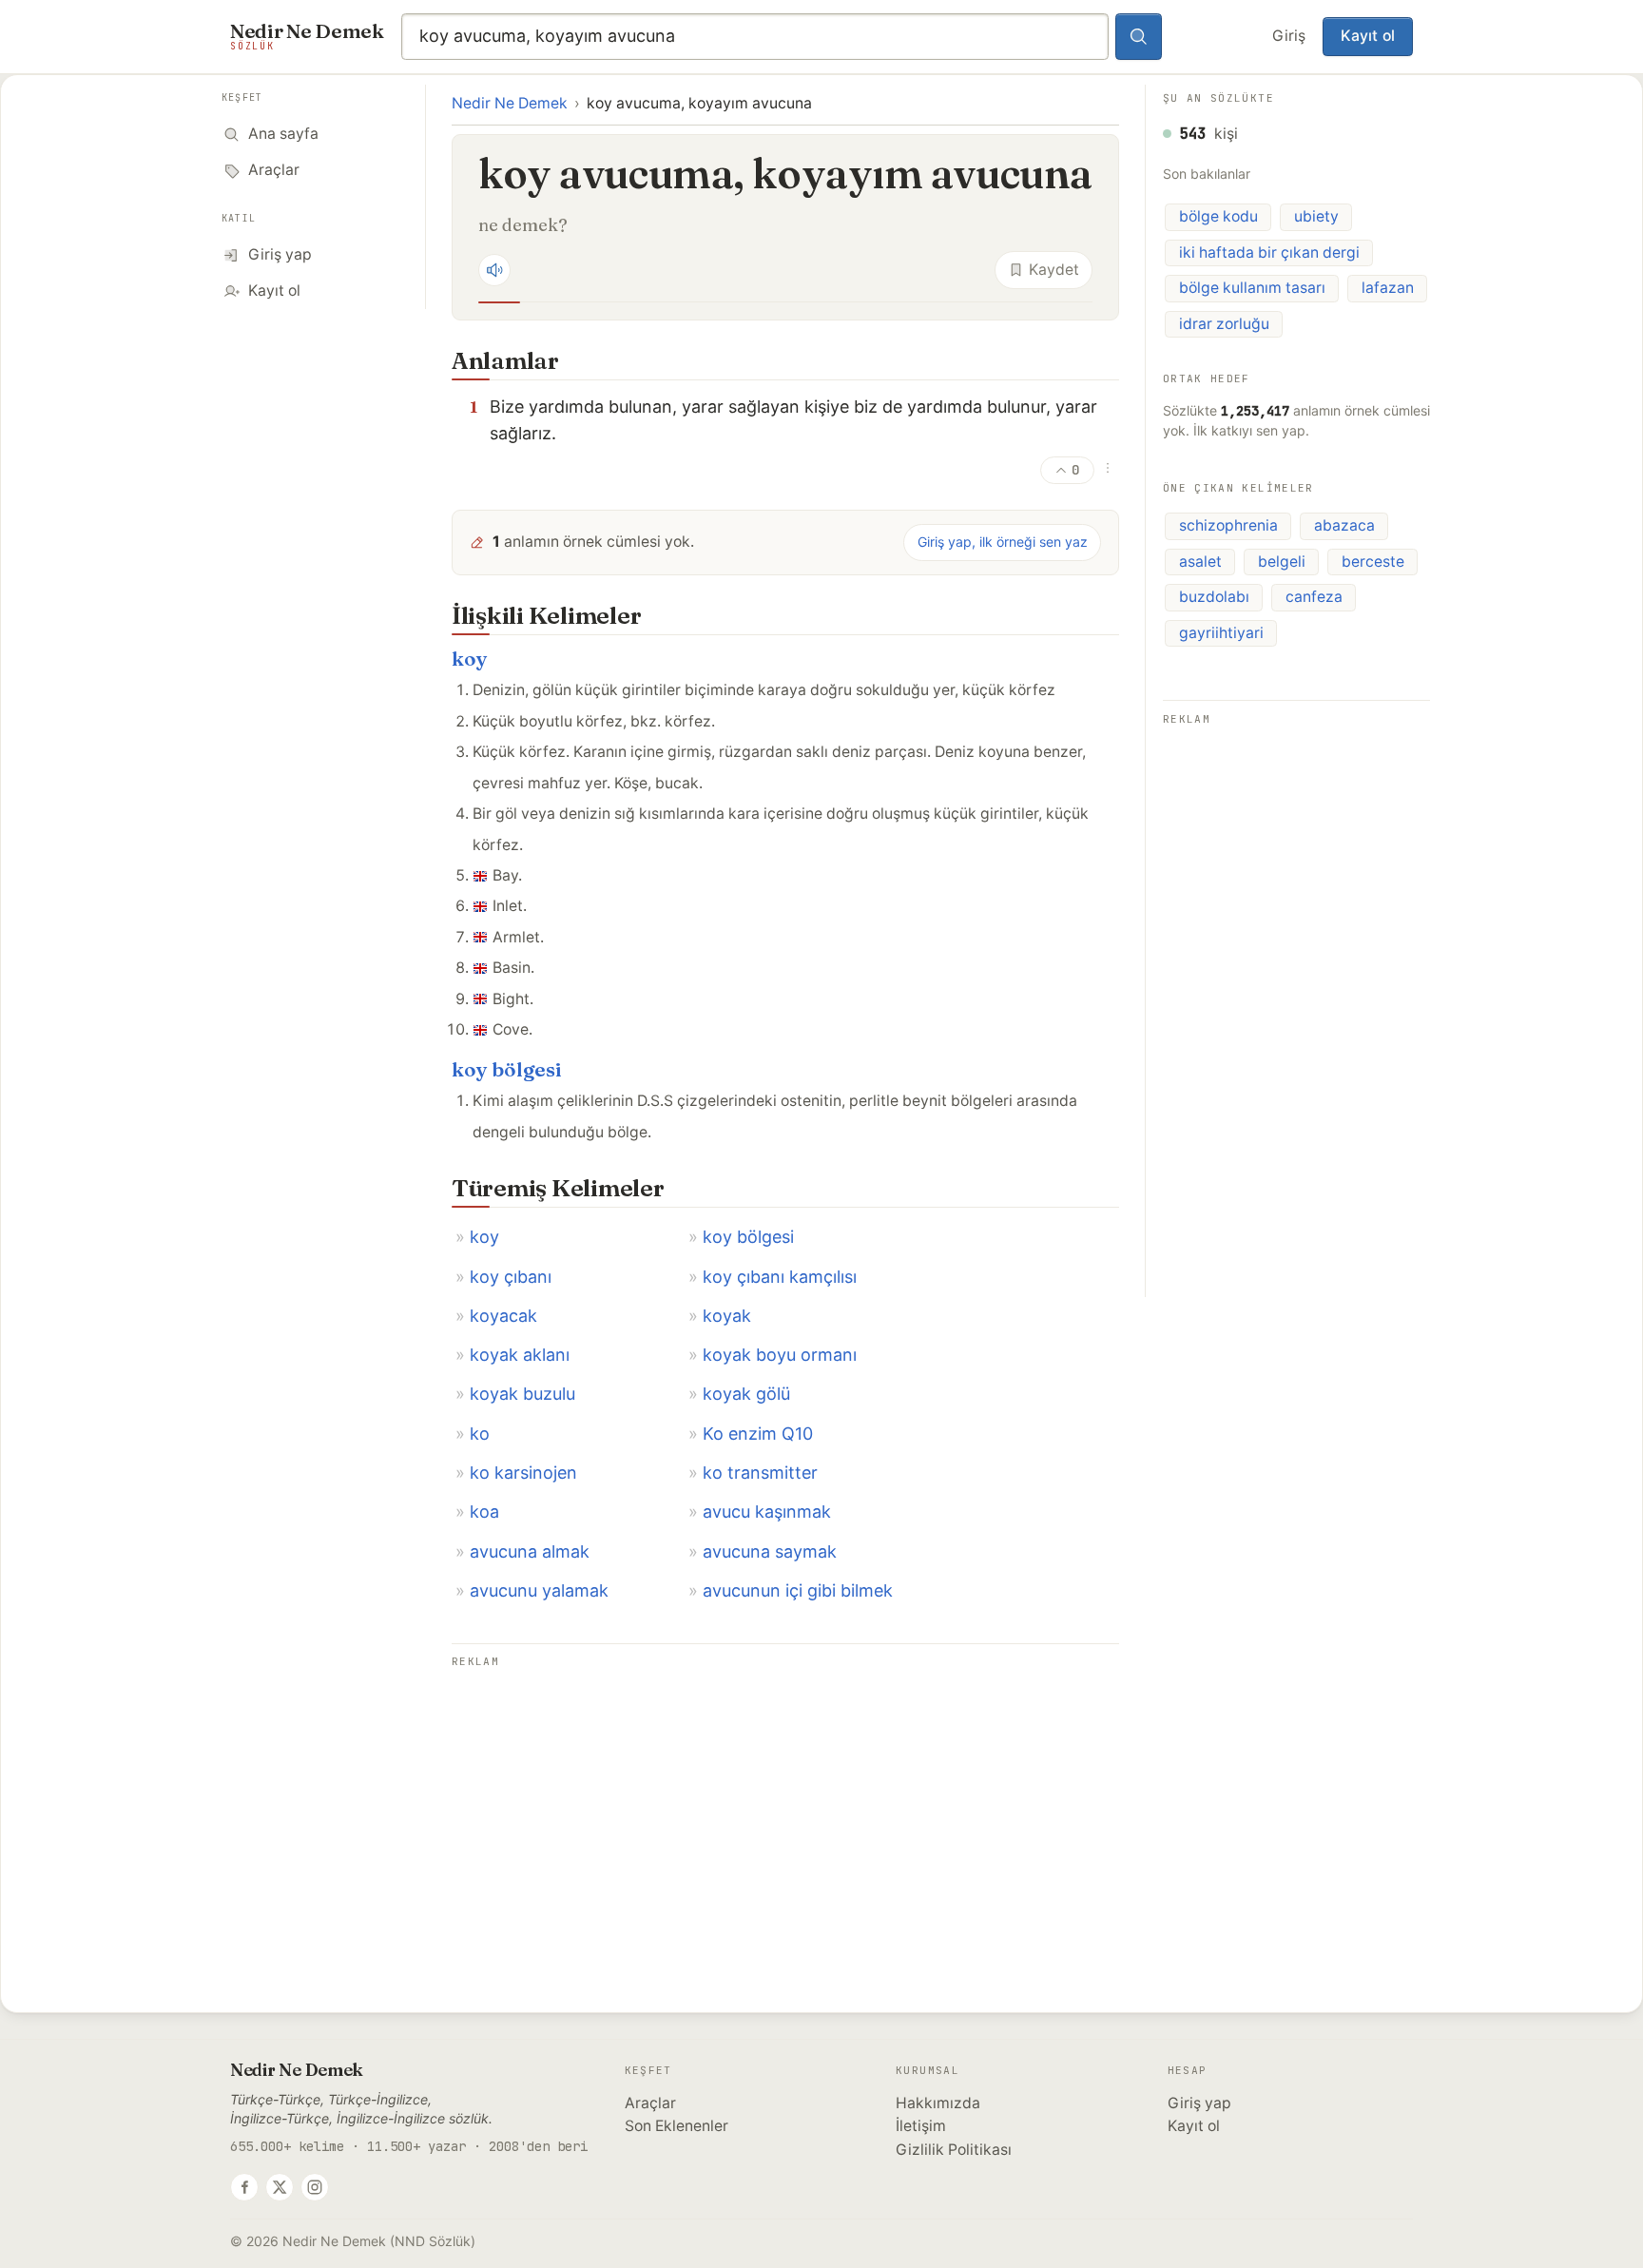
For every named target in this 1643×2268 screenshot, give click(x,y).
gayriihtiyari (1221, 633)
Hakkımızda (938, 2103)
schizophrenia (1228, 525)
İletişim (921, 2126)
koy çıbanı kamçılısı (780, 1277)
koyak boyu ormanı (780, 1355)
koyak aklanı (520, 1355)
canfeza (1314, 597)
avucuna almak (530, 1551)
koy (470, 659)
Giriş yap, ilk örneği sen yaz (1003, 542)
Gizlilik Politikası (954, 2150)
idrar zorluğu (1224, 324)
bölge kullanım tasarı (1252, 288)
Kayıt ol (1368, 36)
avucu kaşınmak (767, 1512)
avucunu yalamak (539, 1590)
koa (484, 1512)
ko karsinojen (523, 1473)
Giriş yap (1199, 2103)
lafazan (1388, 288)
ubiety (1316, 216)
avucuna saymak (770, 1551)
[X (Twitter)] (280, 2187)
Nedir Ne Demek (510, 103)
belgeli (1282, 562)
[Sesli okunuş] (494, 270)
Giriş (1289, 36)
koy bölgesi (507, 1069)
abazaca (1344, 525)
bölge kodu (1218, 216)
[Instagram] (315, 2187)
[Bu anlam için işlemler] (1108, 468)
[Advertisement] (785, 1807)
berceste (1373, 562)
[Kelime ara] (1139, 37)
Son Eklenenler (677, 2126)
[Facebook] (244, 2187)
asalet (1200, 562)
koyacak (503, 1316)
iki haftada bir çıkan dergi (1269, 252)
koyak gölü (746, 1394)
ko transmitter (760, 1473)
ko (480, 1434)
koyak (727, 1316)
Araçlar (650, 2103)
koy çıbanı (511, 1277)
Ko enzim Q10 (758, 1434)
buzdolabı (1214, 597)
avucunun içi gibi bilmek (798, 1590)
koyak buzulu (522, 1394)
